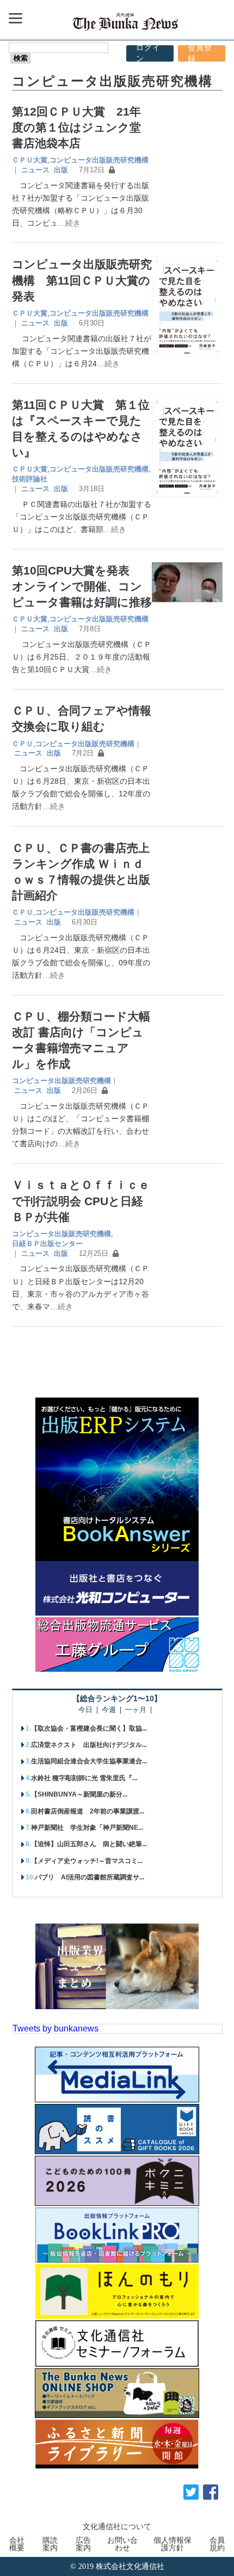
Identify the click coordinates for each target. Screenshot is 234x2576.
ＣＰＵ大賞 (30, 160)
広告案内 (83, 2544)
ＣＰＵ (23, 744)
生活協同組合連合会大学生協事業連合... (89, 1761)
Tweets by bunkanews (56, 2028)
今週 (109, 1710)
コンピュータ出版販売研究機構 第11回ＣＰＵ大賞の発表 (82, 280)
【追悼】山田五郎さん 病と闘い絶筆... (89, 1844)
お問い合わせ (122, 2544)
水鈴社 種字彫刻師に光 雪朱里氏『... (84, 1778)
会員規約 (217, 2544)
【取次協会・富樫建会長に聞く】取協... (89, 1728)
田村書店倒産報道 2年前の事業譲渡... (88, 1811)
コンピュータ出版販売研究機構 (99, 160)
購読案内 (50, 2544)
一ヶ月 (136, 1710)
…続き (69, 223)
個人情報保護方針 (173, 2544)
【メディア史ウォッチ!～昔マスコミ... (87, 1861)
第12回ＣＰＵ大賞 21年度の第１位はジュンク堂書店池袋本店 (76, 127)
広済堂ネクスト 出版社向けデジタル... (89, 1745)
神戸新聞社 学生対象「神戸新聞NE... (87, 1828)
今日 (85, 1710)
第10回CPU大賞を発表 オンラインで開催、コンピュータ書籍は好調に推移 (82, 586)
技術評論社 (30, 479)
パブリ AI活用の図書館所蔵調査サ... (90, 1877)
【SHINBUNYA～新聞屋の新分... (79, 1794)
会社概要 (17, 2544)
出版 (61, 170)
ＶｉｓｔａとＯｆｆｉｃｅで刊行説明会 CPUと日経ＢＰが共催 (81, 1201)
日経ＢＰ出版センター (47, 1244)
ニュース (35, 170)
